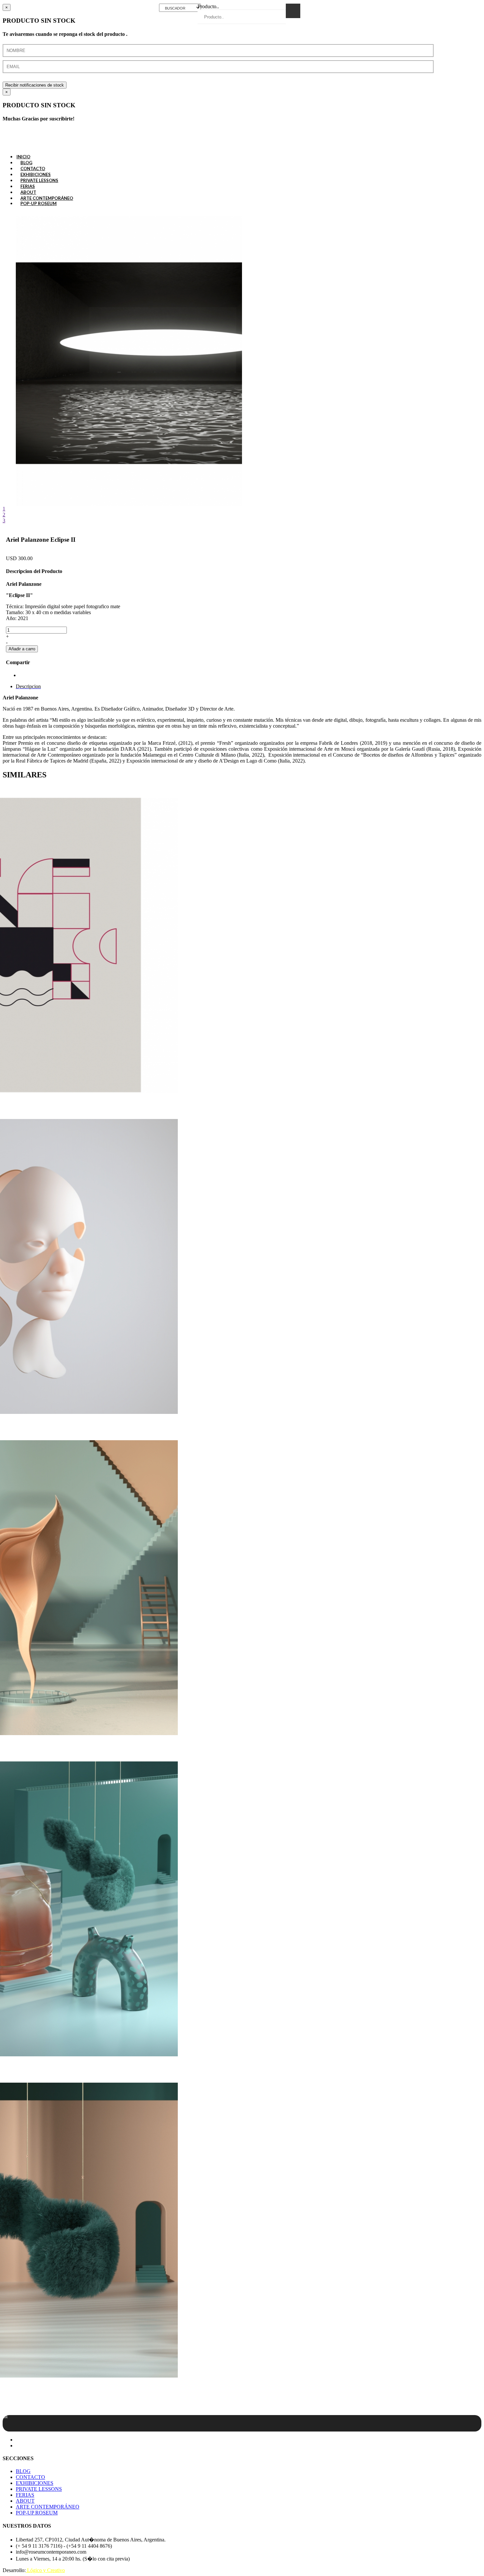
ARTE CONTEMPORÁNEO (48, 2507)
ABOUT (25, 2501)
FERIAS (25, 2495)
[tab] (28, 686)
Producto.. (208, 6)
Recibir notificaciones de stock (35, 85)
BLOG (23, 2471)
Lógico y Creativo (45, 2570)
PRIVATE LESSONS (39, 2489)
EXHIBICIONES (35, 2483)
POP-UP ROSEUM (39, 203)
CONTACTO (30, 2477)
